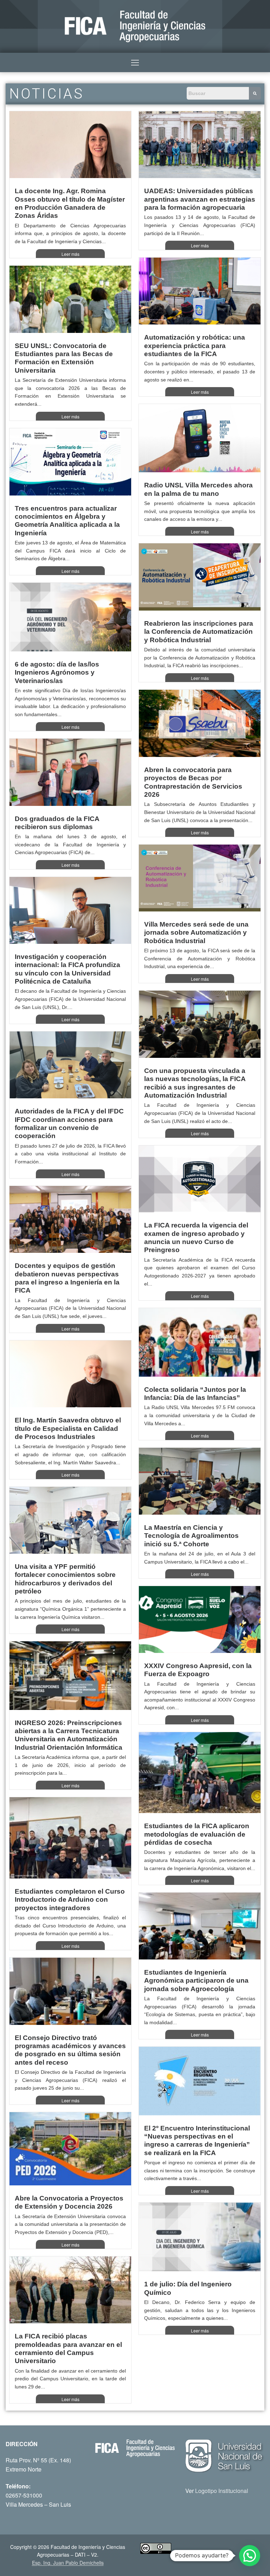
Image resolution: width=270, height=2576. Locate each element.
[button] (250, 2556)
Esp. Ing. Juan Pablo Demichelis (68, 2563)
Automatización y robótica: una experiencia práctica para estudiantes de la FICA (195, 346)
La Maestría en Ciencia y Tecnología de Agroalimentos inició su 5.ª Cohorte (191, 1536)
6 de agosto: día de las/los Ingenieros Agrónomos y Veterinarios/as (57, 673)
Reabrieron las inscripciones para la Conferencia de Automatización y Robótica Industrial (199, 632)
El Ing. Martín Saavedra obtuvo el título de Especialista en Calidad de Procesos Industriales (68, 1428)
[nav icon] (135, 63)
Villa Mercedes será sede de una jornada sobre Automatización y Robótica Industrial (196, 933)
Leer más (70, 254)
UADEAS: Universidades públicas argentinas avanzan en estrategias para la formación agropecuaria (200, 199)
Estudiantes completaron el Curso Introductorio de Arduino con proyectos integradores (70, 1900)
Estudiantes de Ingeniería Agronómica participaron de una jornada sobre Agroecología (196, 1981)
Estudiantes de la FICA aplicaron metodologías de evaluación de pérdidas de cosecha (197, 1834)
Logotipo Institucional (222, 2491)
